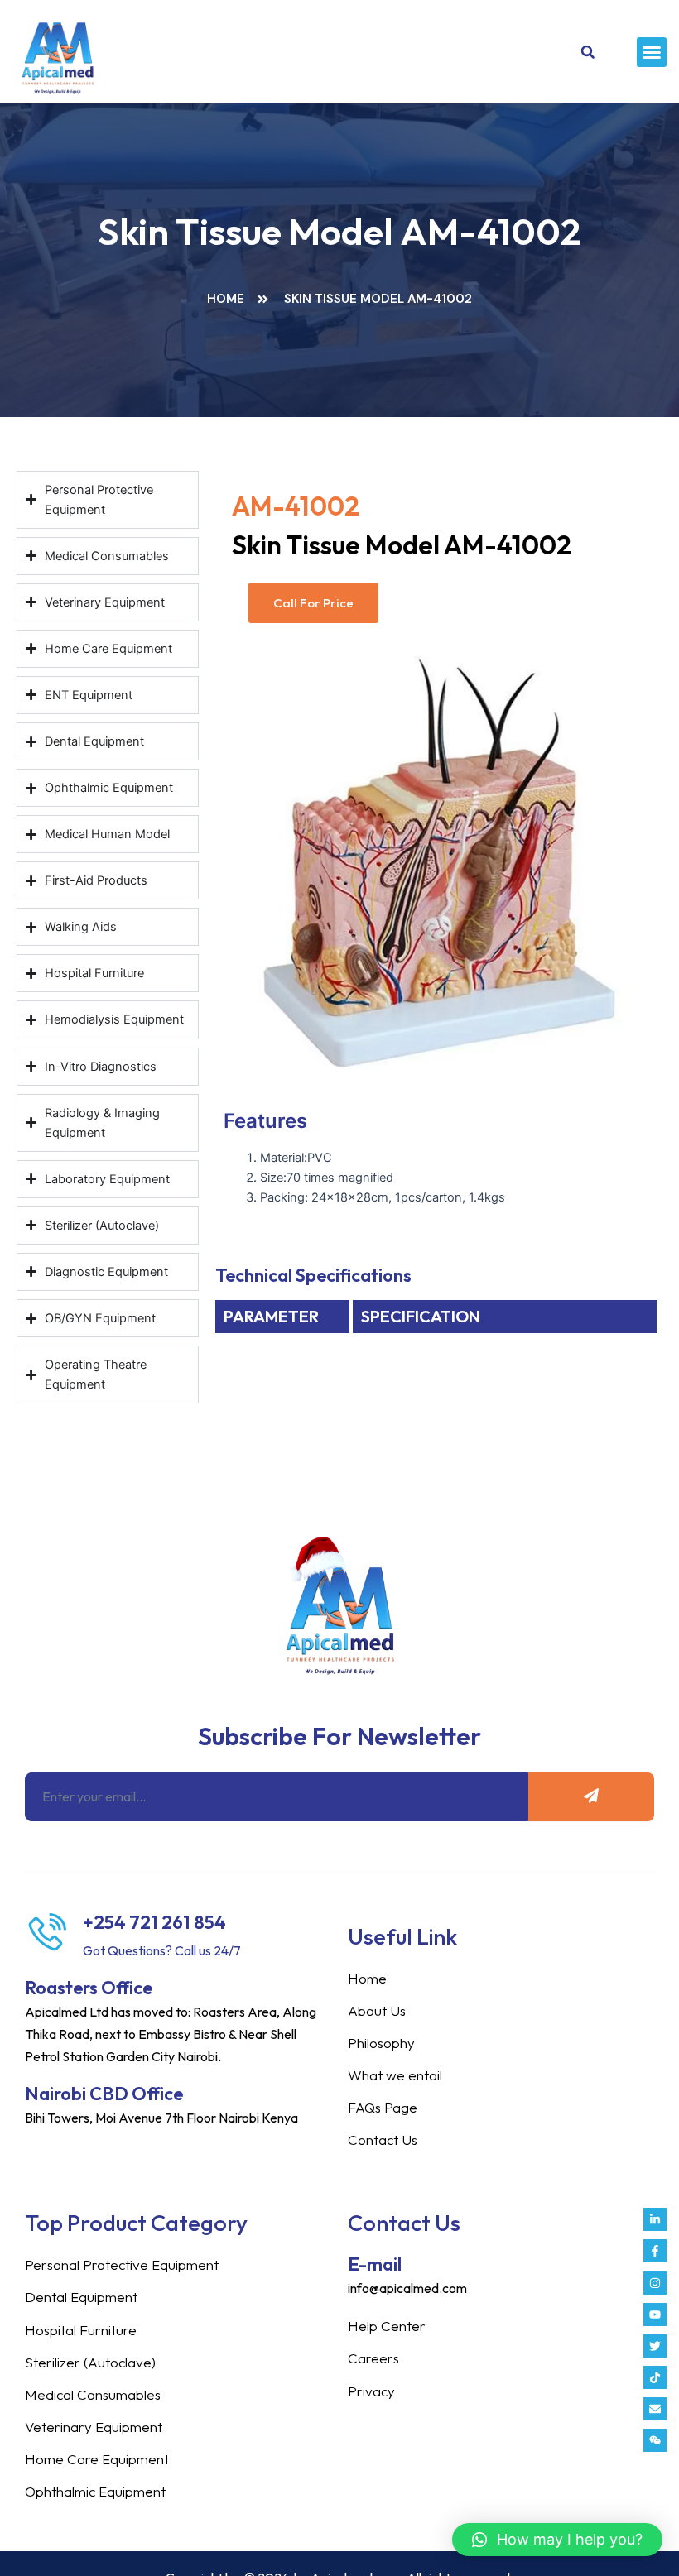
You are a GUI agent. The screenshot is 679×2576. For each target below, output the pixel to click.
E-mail (375, 2264)
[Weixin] (655, 2440)
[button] (652, 52)
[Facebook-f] (655, 2251)
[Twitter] (655, 2346)
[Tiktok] (655, 2377)
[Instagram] (655, 2283)
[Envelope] (655, 2409)
